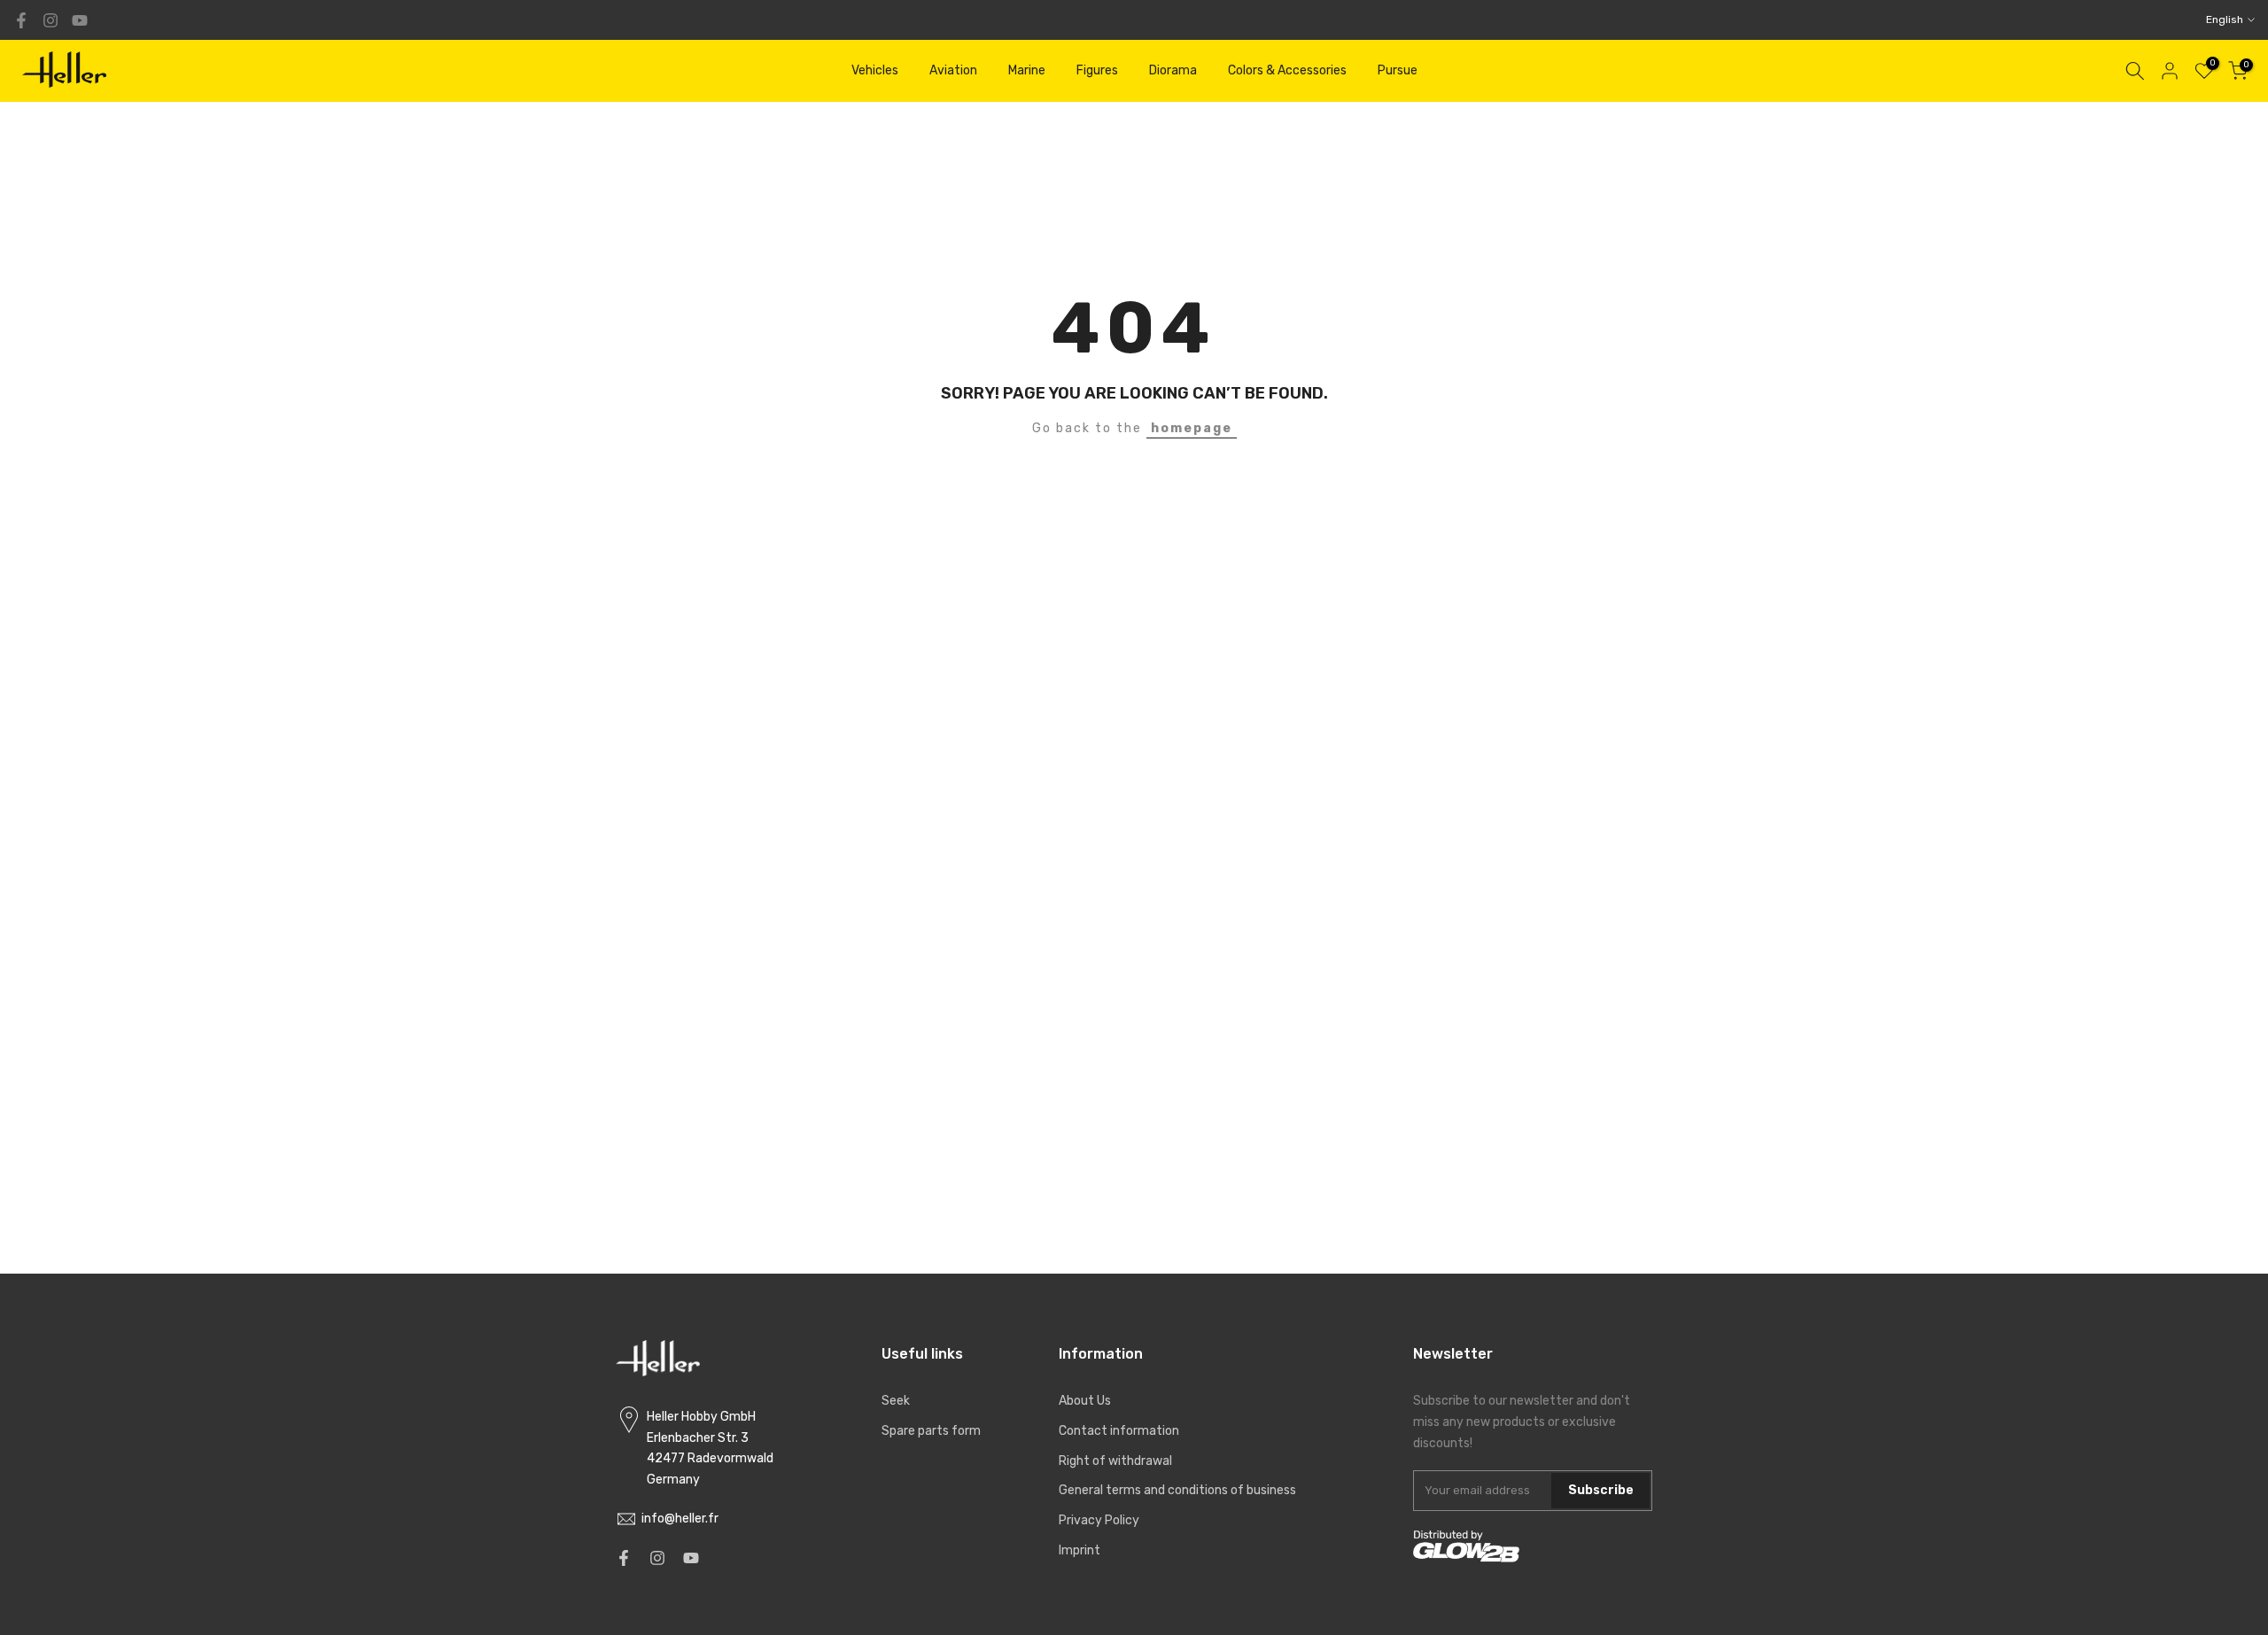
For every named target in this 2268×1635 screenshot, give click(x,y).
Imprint (1080, 1550)
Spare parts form (931, 1431)
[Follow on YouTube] (80, 20)
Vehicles (875, 70)
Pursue (1398, 70)
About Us (1085, 1401)
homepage (1192, 428)
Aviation (953, 70)
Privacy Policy (1099, 1520)
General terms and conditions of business (1177, 1490)
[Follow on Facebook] (21, 20)
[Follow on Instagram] (50, 20)
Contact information (1119, 1431)
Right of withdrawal (1115, 1461)
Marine (1027, 70)
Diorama (1173, 70)
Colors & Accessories (1287, 70)
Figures (1097, 70)
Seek (896, 1401)
